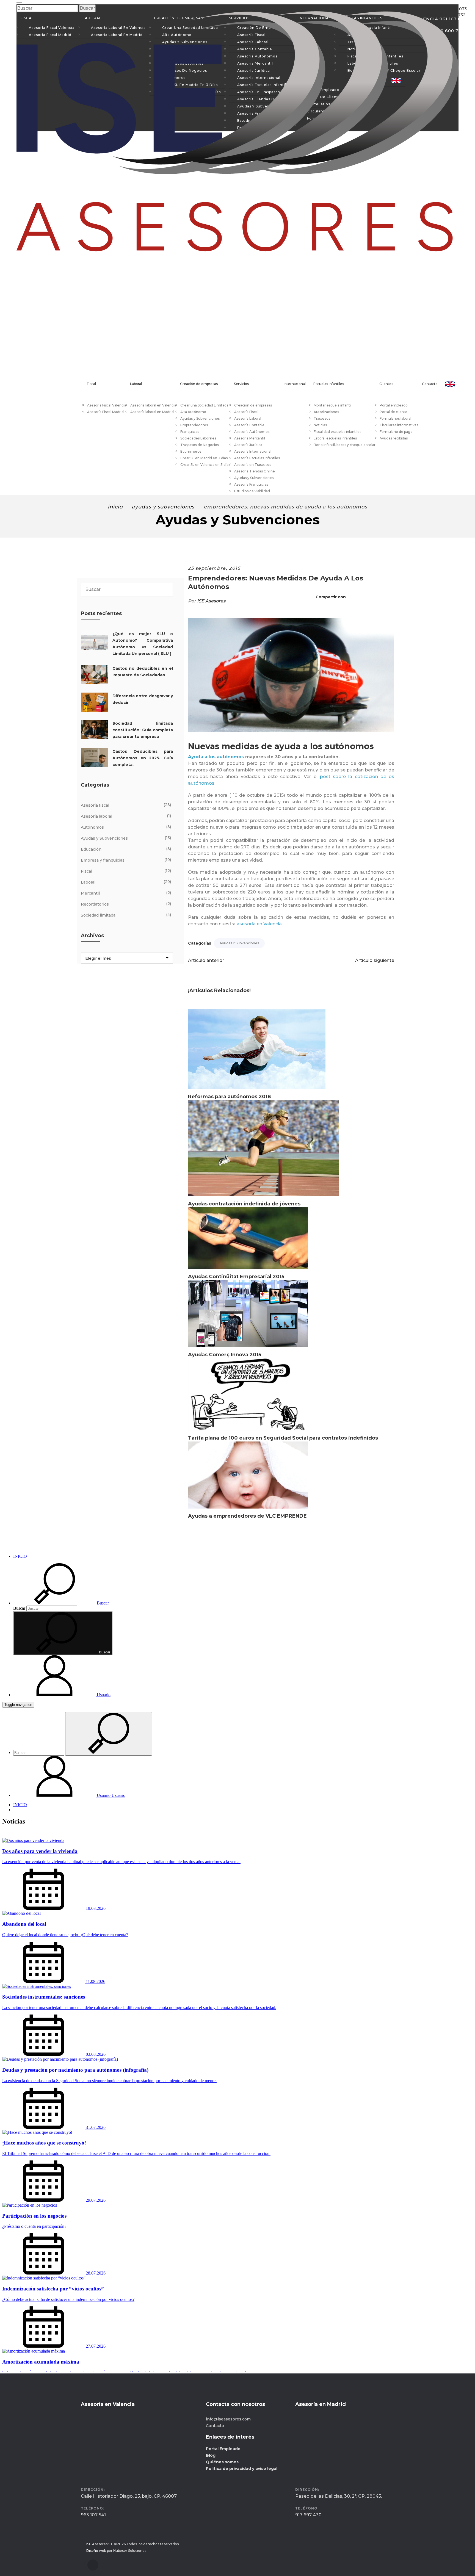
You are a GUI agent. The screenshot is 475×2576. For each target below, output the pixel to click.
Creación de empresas (199, 384)
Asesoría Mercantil (250, 438)
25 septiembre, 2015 (214, 568)
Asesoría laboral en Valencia (153, 405)
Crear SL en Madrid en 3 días (204, 458)
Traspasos (322, 418)
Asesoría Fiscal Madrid (105, 412)
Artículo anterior (206, 960)
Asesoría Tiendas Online (255, 471)
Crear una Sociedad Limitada (204, 405)
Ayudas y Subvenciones (200, 418)
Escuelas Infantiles (329, 384)
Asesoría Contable (249, 425)
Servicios (241, 384)
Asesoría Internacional (253, 451)
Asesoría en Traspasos (253, 465)
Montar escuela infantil (333, 405)
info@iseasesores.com (228, 2419)
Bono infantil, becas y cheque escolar (345, 445)
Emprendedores (194, 425)
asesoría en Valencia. (260, 924)
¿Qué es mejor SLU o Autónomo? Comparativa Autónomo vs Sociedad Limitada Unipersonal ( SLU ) (143, 644)
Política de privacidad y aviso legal (242, 2469)
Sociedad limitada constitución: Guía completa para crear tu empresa (143, 730)
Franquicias (190, 432)
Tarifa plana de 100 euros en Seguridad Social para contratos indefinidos (283, 1438)
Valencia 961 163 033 (445, 9)
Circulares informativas (399, 425)
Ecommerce (191, 451)
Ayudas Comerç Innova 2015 (225, 1355)
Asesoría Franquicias (251, 484)
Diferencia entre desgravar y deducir (143, 699)
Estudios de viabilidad (252, 491)
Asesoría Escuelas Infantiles (257, 458)
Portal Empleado (223, 2449)
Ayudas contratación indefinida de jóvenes (244, 1204)
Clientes (386, 384)
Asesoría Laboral (248, 418)
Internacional (295, 384)
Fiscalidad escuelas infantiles (337, 432)
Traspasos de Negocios (200, 445)
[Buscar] (167, 589)
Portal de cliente (393, 412)
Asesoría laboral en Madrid (152, 412)
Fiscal (91, 384)
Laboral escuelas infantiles (335, 438)
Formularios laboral (395, 418)
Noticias (320, 425)
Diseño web (96, 2551)
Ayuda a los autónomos (216, 757)
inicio (115, 507)
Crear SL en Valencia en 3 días (205, 465)
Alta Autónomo (193, 412)
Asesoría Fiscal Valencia (107, 405)
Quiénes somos (222, 2462)
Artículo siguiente (375, 960)
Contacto (430, 384)
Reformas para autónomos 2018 (229, 1097)
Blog (211, 2455)
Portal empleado (394, 405)
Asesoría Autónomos (252, 432)
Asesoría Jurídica (248, 445)
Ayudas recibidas (394, 438)
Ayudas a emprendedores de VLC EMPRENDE (247, 1516)
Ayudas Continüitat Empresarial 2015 (236, 1277)
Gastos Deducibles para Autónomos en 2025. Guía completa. (143, 758)
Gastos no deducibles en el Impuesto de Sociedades (143, 672)
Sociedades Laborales (198, 438)
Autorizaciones (326, 412)
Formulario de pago (396, 432)
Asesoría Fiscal (246, 412)
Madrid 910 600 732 (445, 15)
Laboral (136, 384)
